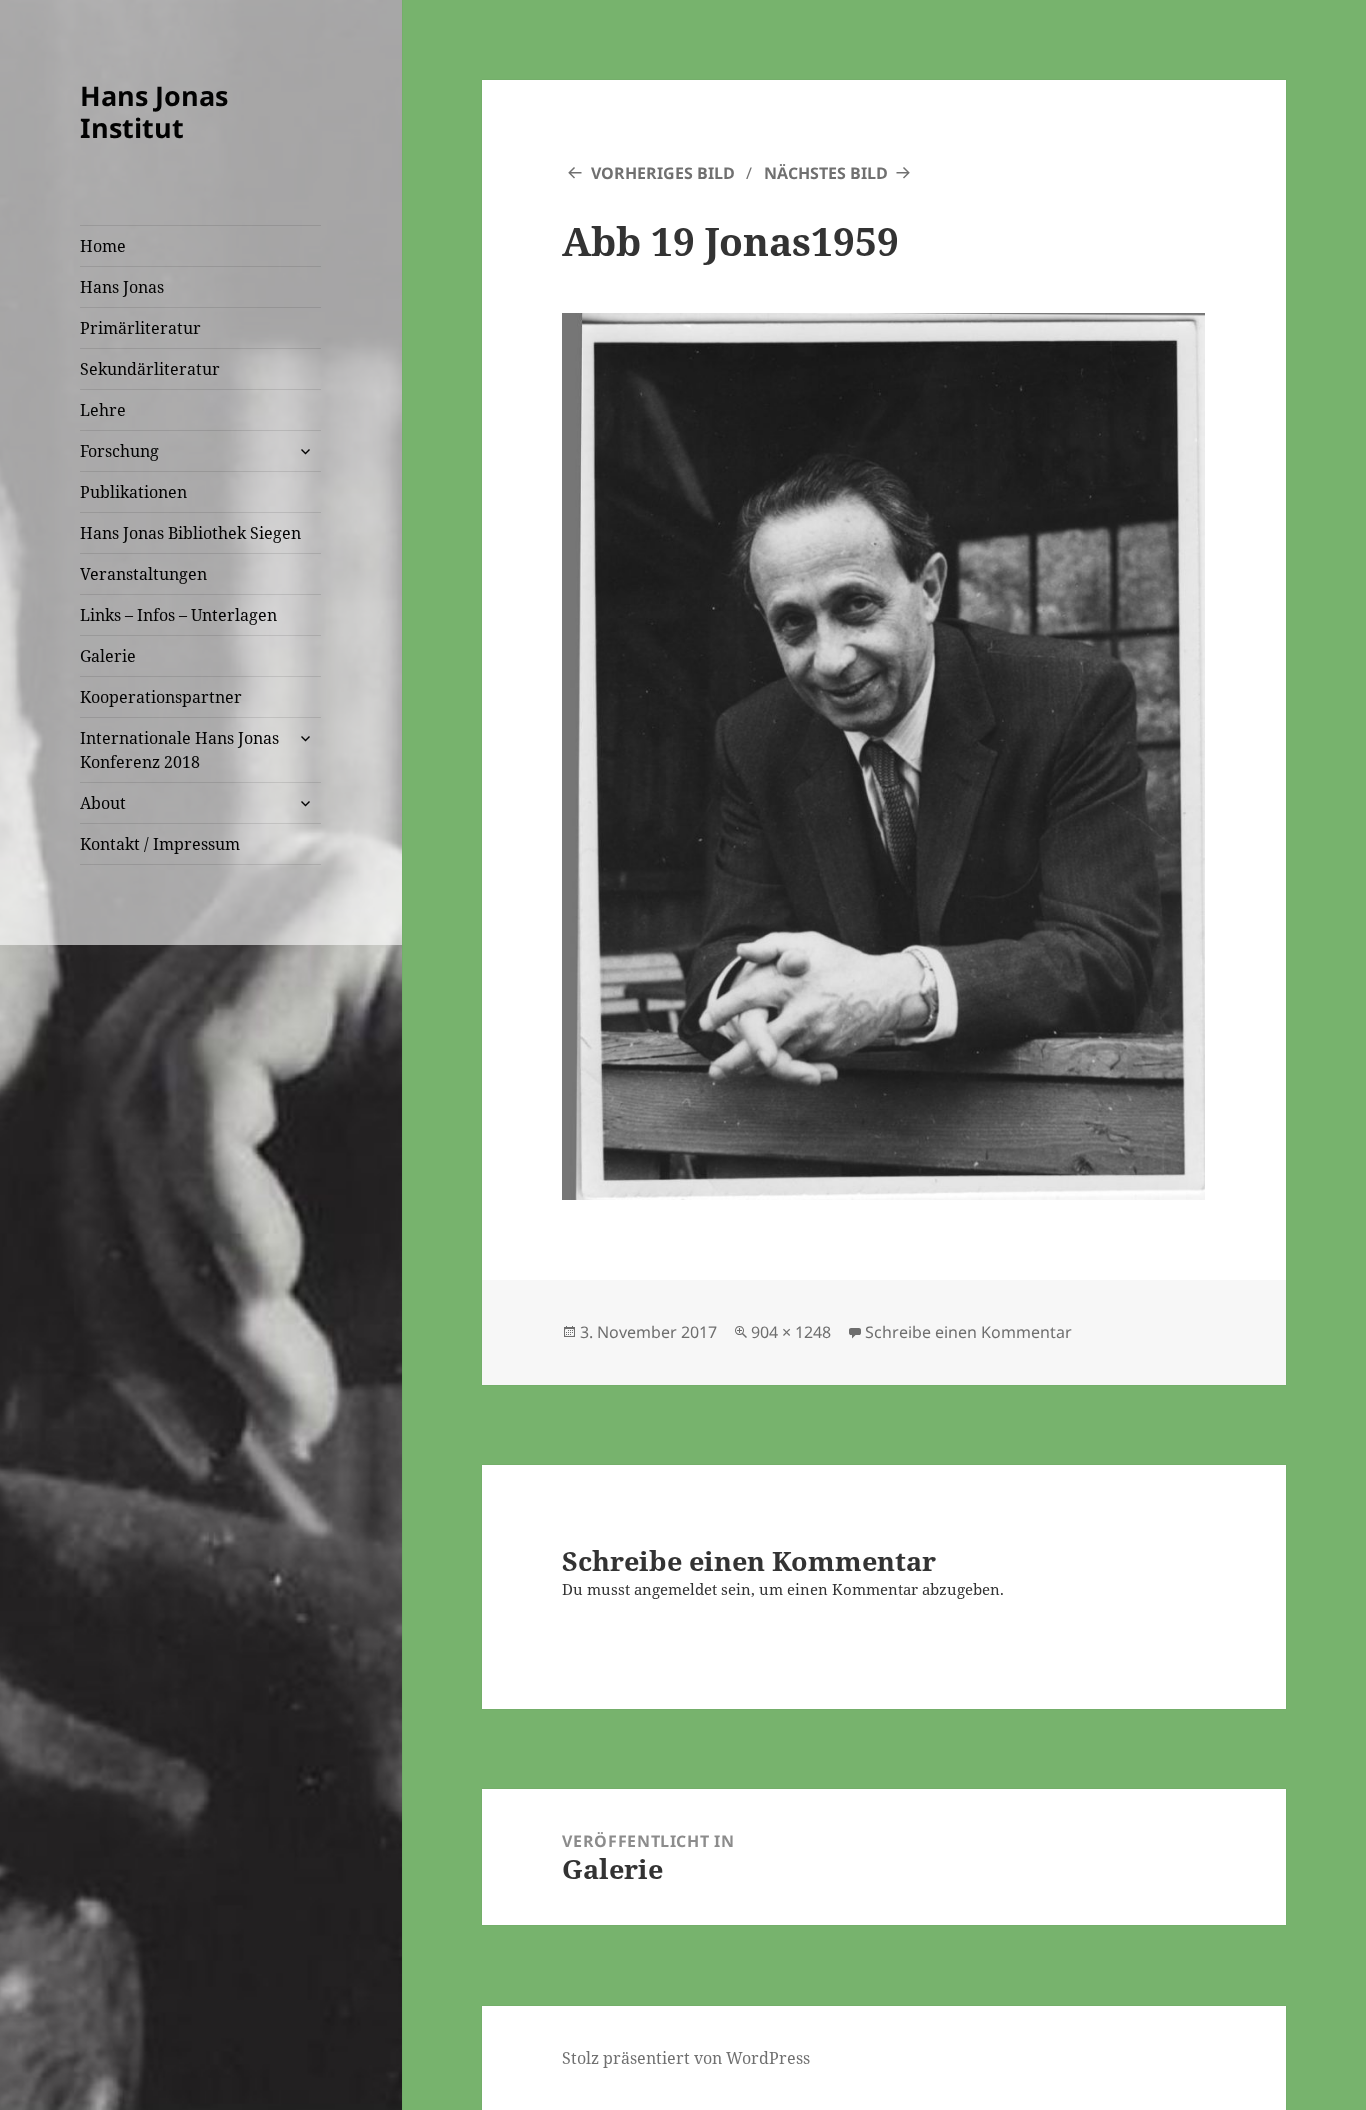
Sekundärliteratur (150, 369)
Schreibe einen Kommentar (968, 1332)
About (103, 803)
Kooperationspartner (161, 697)
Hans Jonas (122, 287)
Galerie (108, 656)
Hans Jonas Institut (154, 111)
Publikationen (133, 492)
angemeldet (675, 1589)
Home (103, 246)
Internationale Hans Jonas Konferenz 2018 (179, 750)
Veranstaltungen (143, 574)
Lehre (103, 410)
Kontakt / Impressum (160, 844)
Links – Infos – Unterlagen (178, 615)
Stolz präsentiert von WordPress (686, 2058)
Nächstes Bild (826, 173)
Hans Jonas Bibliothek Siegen (190, 533)
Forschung (119, 451)
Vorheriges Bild (663, 173)
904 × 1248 (791, 1332)
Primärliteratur (140, 328)
